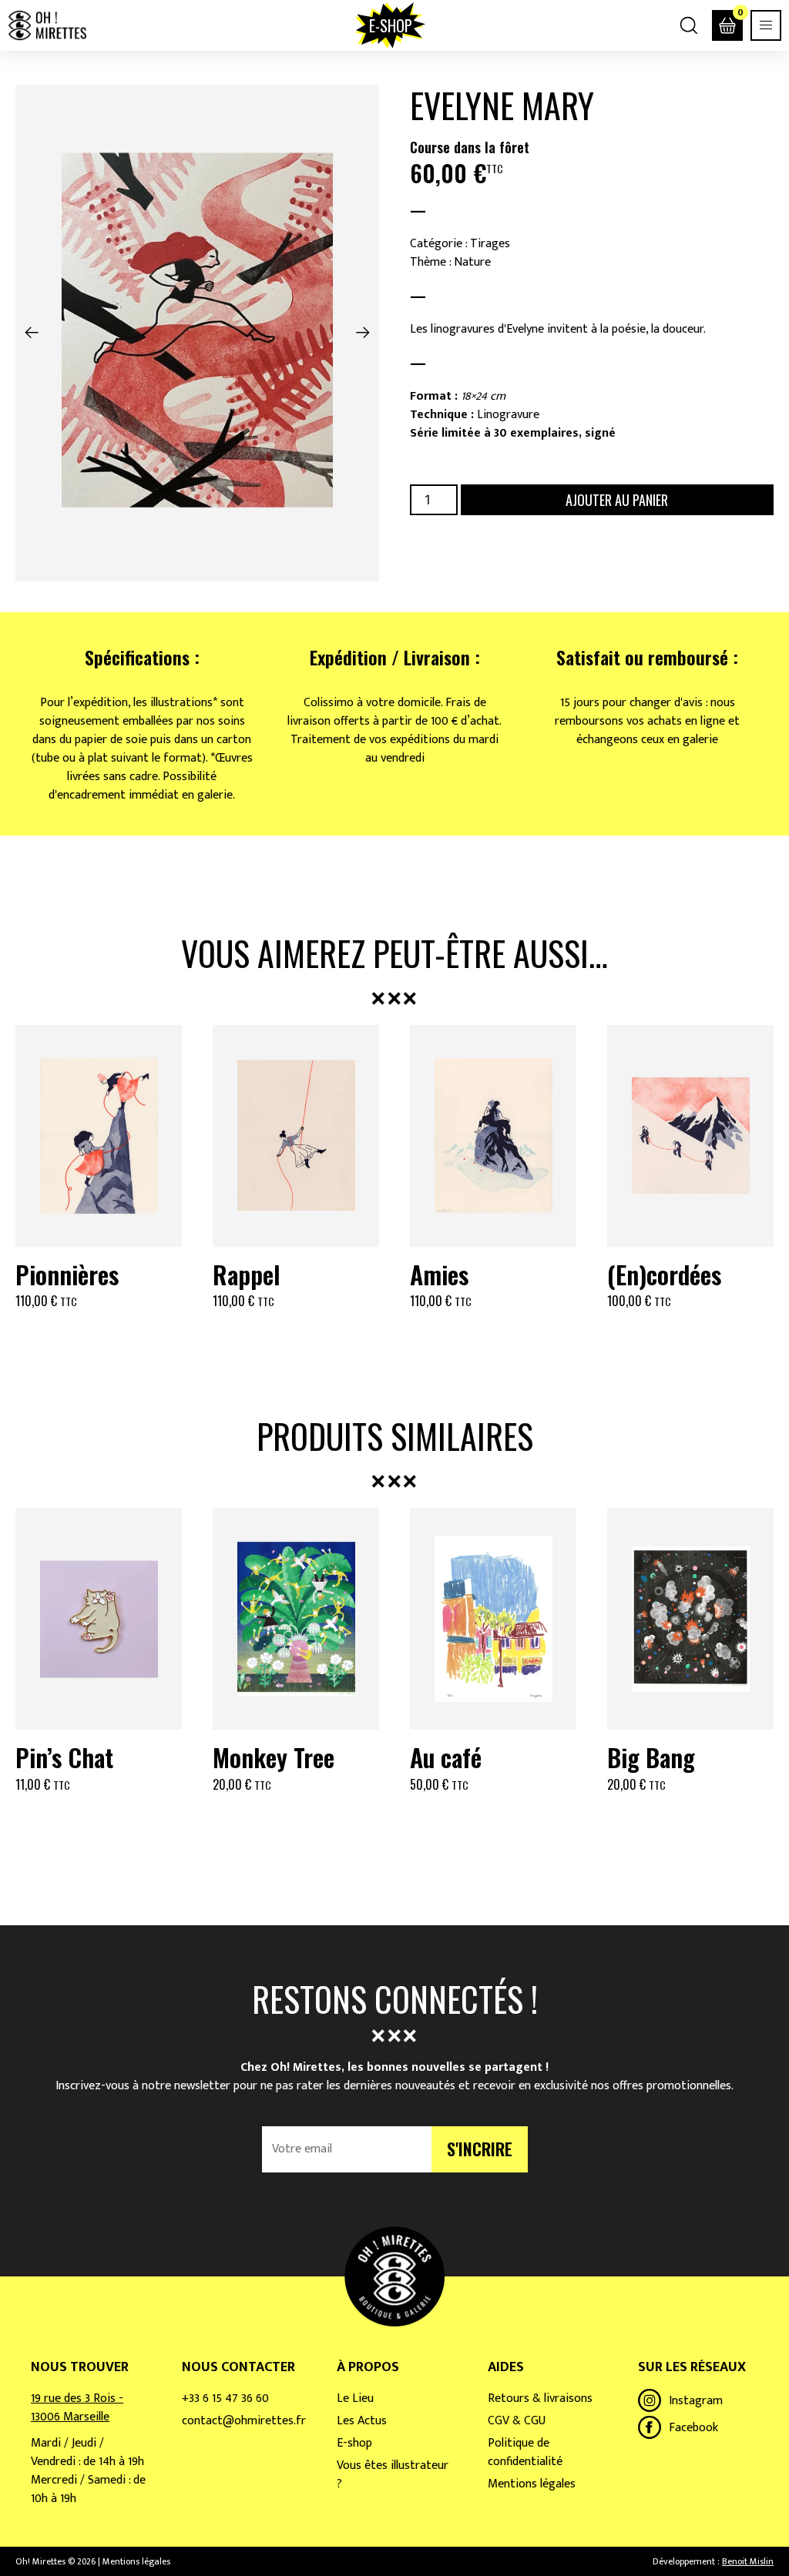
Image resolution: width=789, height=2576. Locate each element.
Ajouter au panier (617, 500)
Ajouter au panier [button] (99, 1338)
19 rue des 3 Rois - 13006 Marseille (77, 2408)
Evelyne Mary (502, 105)
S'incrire (480, 2149)
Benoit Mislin (748, 2561)
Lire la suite (99, 1822)
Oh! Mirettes (47, 25)
